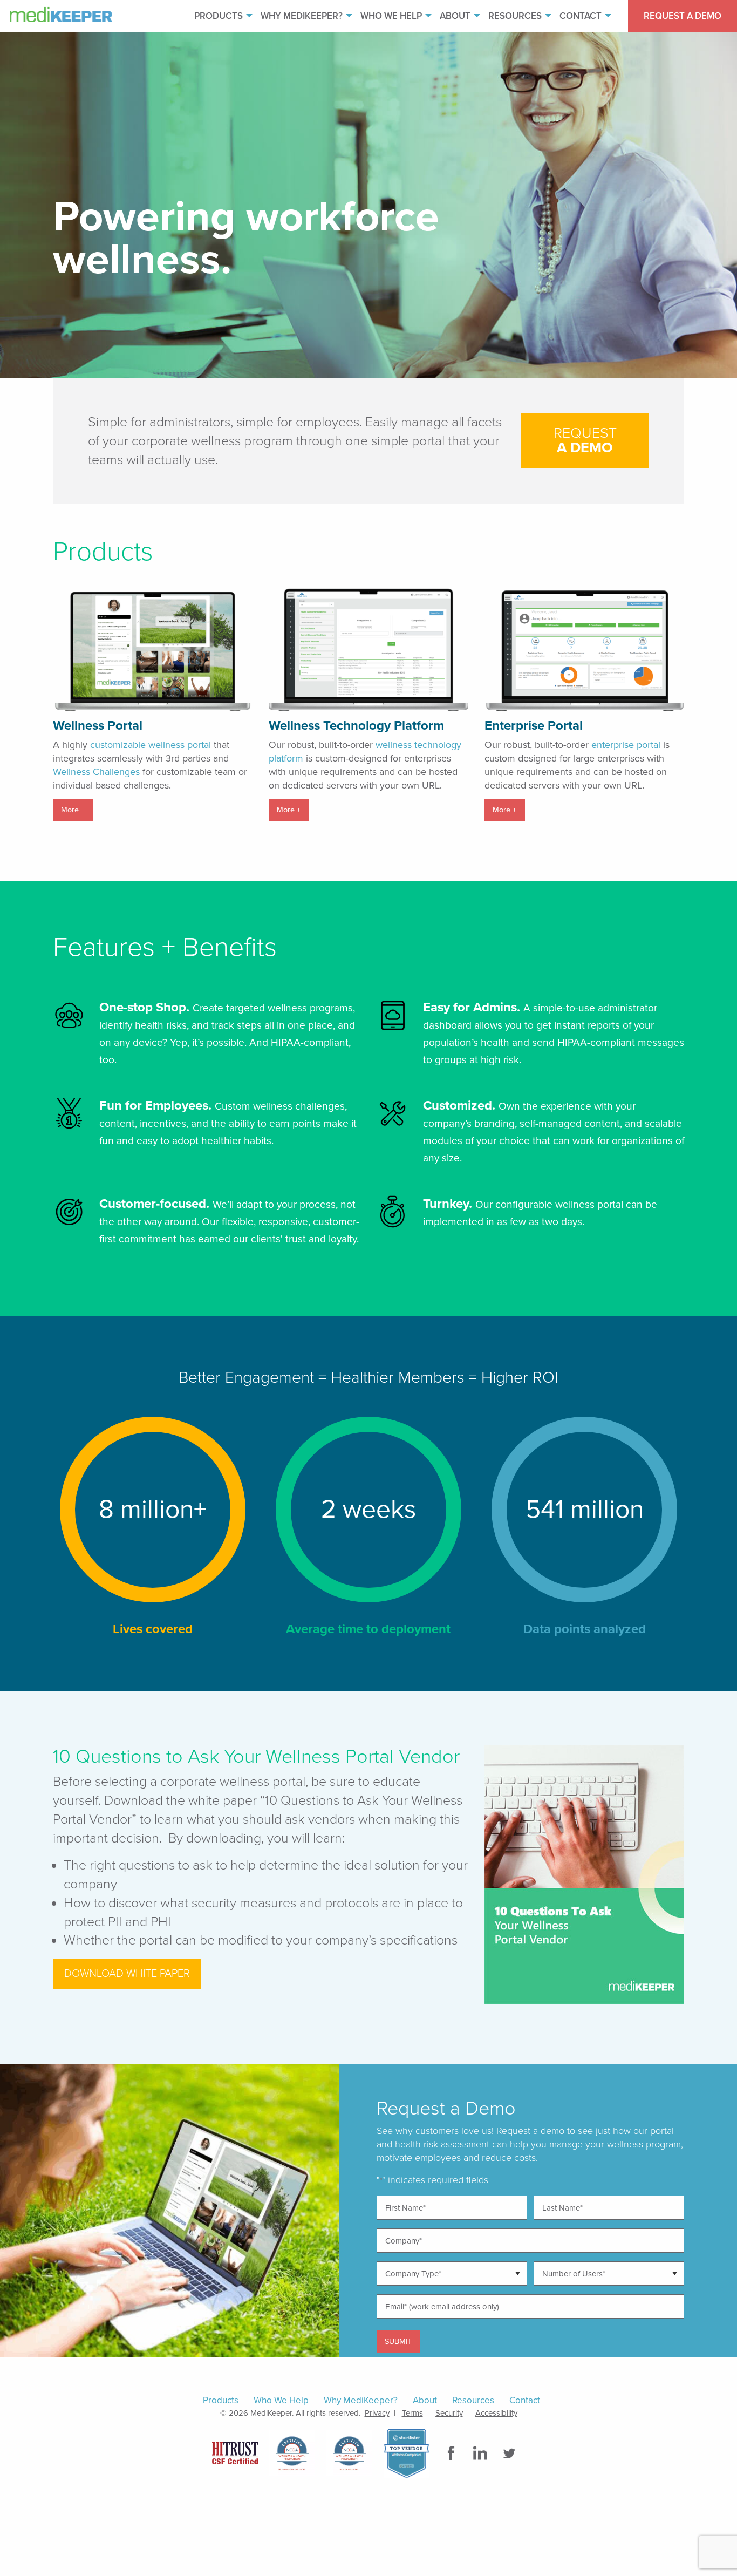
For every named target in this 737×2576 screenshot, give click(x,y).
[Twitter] (510, 2453)
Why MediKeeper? (302, 16)
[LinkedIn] (481, 2453)
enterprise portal (626, 745)
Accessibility (496, 2413)
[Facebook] (452, 2453)
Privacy (377, 2413)
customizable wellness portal (151, 745)
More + (73, 810)
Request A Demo (683, 16)
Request (585, 440)
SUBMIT (398, 2341)
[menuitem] (219, 16)
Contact (581, 16)
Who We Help (391, 16)
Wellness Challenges (96, 772)
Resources (515, 16)
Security (449, 2413)
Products (219, 16)
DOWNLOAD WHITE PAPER (127, 1974)
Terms (412, 2413)
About (455, 16)
